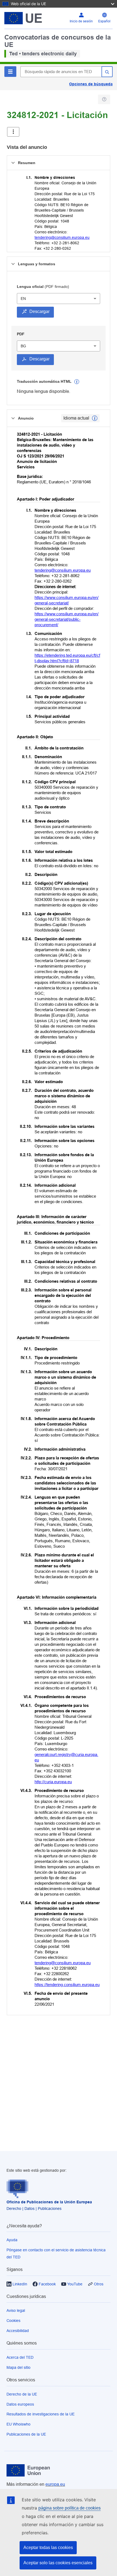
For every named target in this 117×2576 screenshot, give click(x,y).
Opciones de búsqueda (91, 84)
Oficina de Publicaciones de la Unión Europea (49, 2202)
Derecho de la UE (22, 2394)
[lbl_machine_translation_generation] (77, 382)
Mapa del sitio (19, 2367)
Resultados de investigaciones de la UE (41, 2414)
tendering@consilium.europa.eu (62, 237)
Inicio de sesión (81, 21)
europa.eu (55, 2484)
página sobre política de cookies (70, 2508)
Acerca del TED (20, 2357)
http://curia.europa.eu (53, 1782)
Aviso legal (16, 2310)
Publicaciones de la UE (26, 2434)
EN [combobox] (23, 299)
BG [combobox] (23, 346)
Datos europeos (20, 2404)
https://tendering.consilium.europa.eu (67, 1985)
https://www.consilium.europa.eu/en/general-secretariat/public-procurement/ (67, 619)
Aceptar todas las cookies (48, 2548)
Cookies (13, 2321)
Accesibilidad (18, 2331)
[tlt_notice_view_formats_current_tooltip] (95, 418)
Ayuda (12, 2240)
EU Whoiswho (19, 2424)
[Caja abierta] (13, 132)
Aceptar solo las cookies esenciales (58, 2563)
